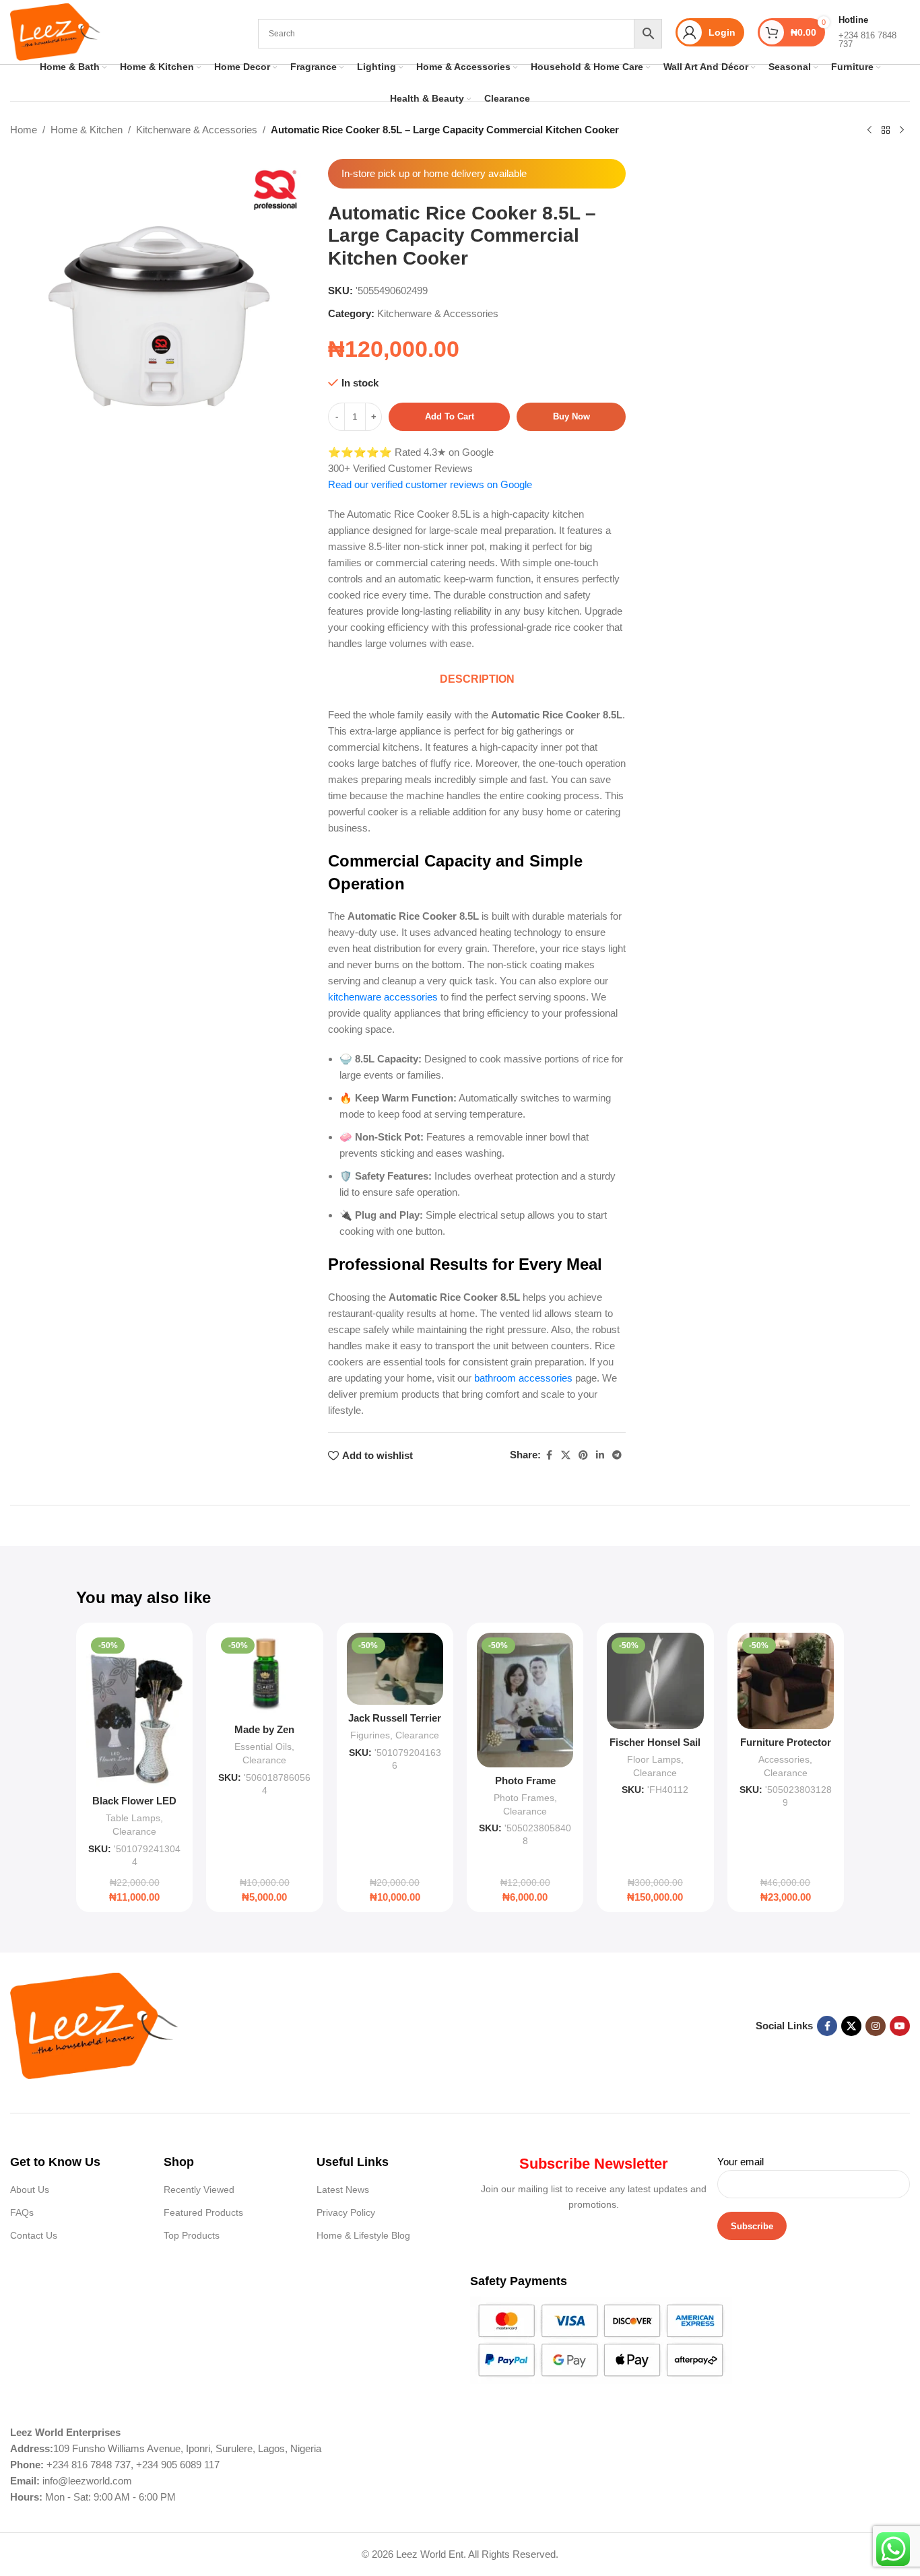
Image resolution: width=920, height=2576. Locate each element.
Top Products (192, 2235)
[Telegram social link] (617, 1455)
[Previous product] (869, 131)
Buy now (571, 416)
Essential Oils (263, 1747)
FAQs (22, 2212)
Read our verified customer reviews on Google (430, 484)
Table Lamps (133, 1818)
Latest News (343, 2190)
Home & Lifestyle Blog (363, 2235)
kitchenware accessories (383, 997)
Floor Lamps (654, 1759)
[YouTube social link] (900, 2026)
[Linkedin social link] (600, 1455)
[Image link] (94, 2025)
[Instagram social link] (876, 2026)
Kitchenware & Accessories (197, 130)
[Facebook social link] (549, 1455)
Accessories (784, 1759)
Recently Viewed (199, 2190)
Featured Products (203, 2212)
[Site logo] (55, 31)
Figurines (370, 1735)
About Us (30, 2190)
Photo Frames (524, 1798)
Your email (741, 2162)
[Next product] (902, 131)
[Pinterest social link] (583, 1455)
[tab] (477, 679)
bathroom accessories (523, 1378)
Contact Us (34, 2235)
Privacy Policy (346, 2212)
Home (24, 130)
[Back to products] (886, 131)
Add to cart (450, 416)
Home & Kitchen (87, 130)
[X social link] (566, 1455)
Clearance (134, 1831)
